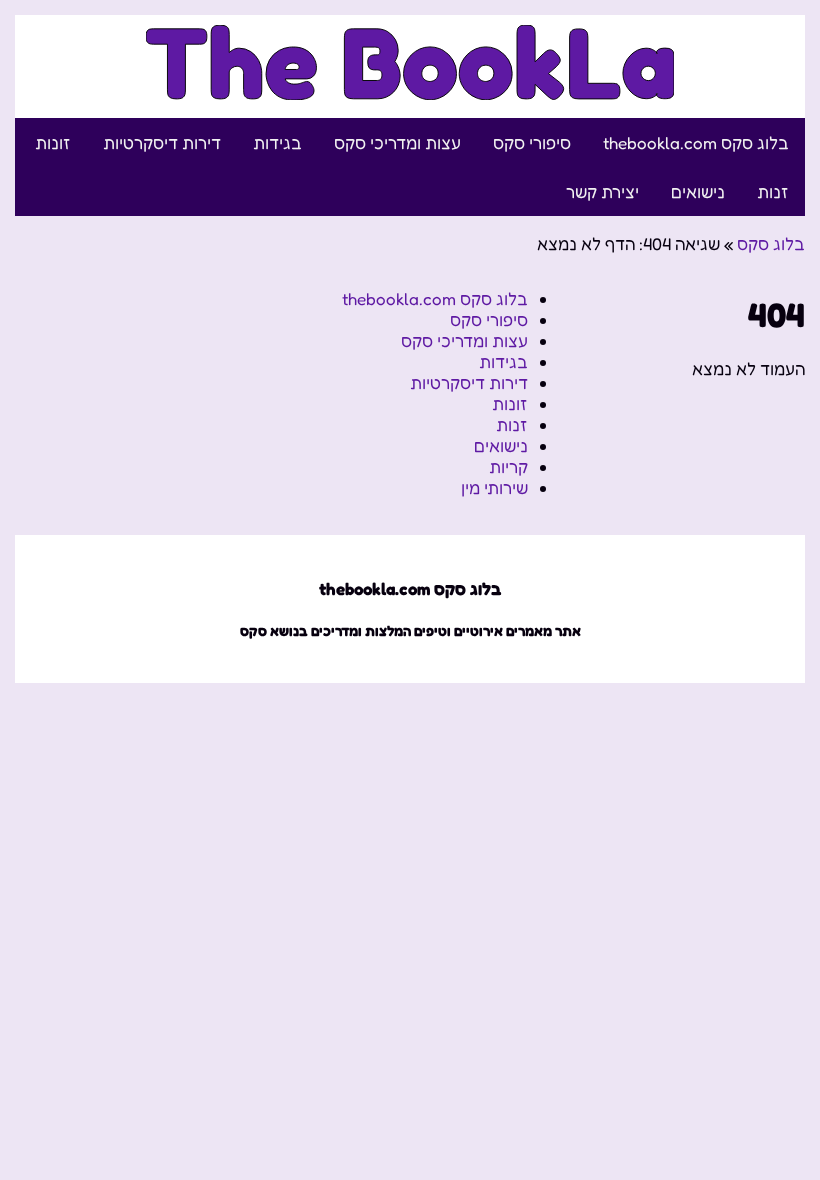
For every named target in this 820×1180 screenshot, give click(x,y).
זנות (773, 191)
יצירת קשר (602, 191)
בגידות (277, 142)
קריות (508, 466)
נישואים (698, 191)
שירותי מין (494, 487)
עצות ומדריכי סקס (397, 142)
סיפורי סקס (532, 142)
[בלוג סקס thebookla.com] (410, 88)
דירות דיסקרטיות (162, 142)
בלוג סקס (771, 243)
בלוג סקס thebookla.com (696, 142)
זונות (53, 142)
